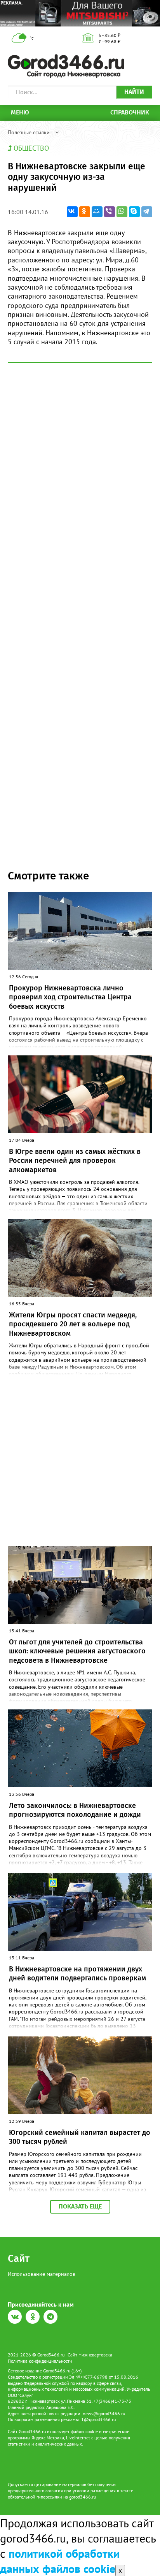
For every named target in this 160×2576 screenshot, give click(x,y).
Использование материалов (42, 2274)
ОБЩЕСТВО (31, 148)
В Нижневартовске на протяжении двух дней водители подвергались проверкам (77, 1974)
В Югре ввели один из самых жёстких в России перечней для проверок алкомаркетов (75, 1161)
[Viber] (110, 212)
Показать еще (80, 2206)
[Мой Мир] (97, 212)
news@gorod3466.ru (104, 2413)
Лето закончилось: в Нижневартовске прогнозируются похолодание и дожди (75, 1810)
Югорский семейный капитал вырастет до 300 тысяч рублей (80, 2137)
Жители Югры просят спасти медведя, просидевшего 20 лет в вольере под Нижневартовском (73, 1324)
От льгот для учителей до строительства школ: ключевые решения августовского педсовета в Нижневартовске (77, 1651)
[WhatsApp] (122, 212)
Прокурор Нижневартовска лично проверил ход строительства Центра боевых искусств (70, 997)
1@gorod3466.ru (98, 2419)
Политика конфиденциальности (40, 2361)
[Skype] (134, 212)
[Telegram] (147, 212)
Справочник (130, 112)
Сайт (19, 2259)
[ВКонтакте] (72, 212)
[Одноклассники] (85, 212)
